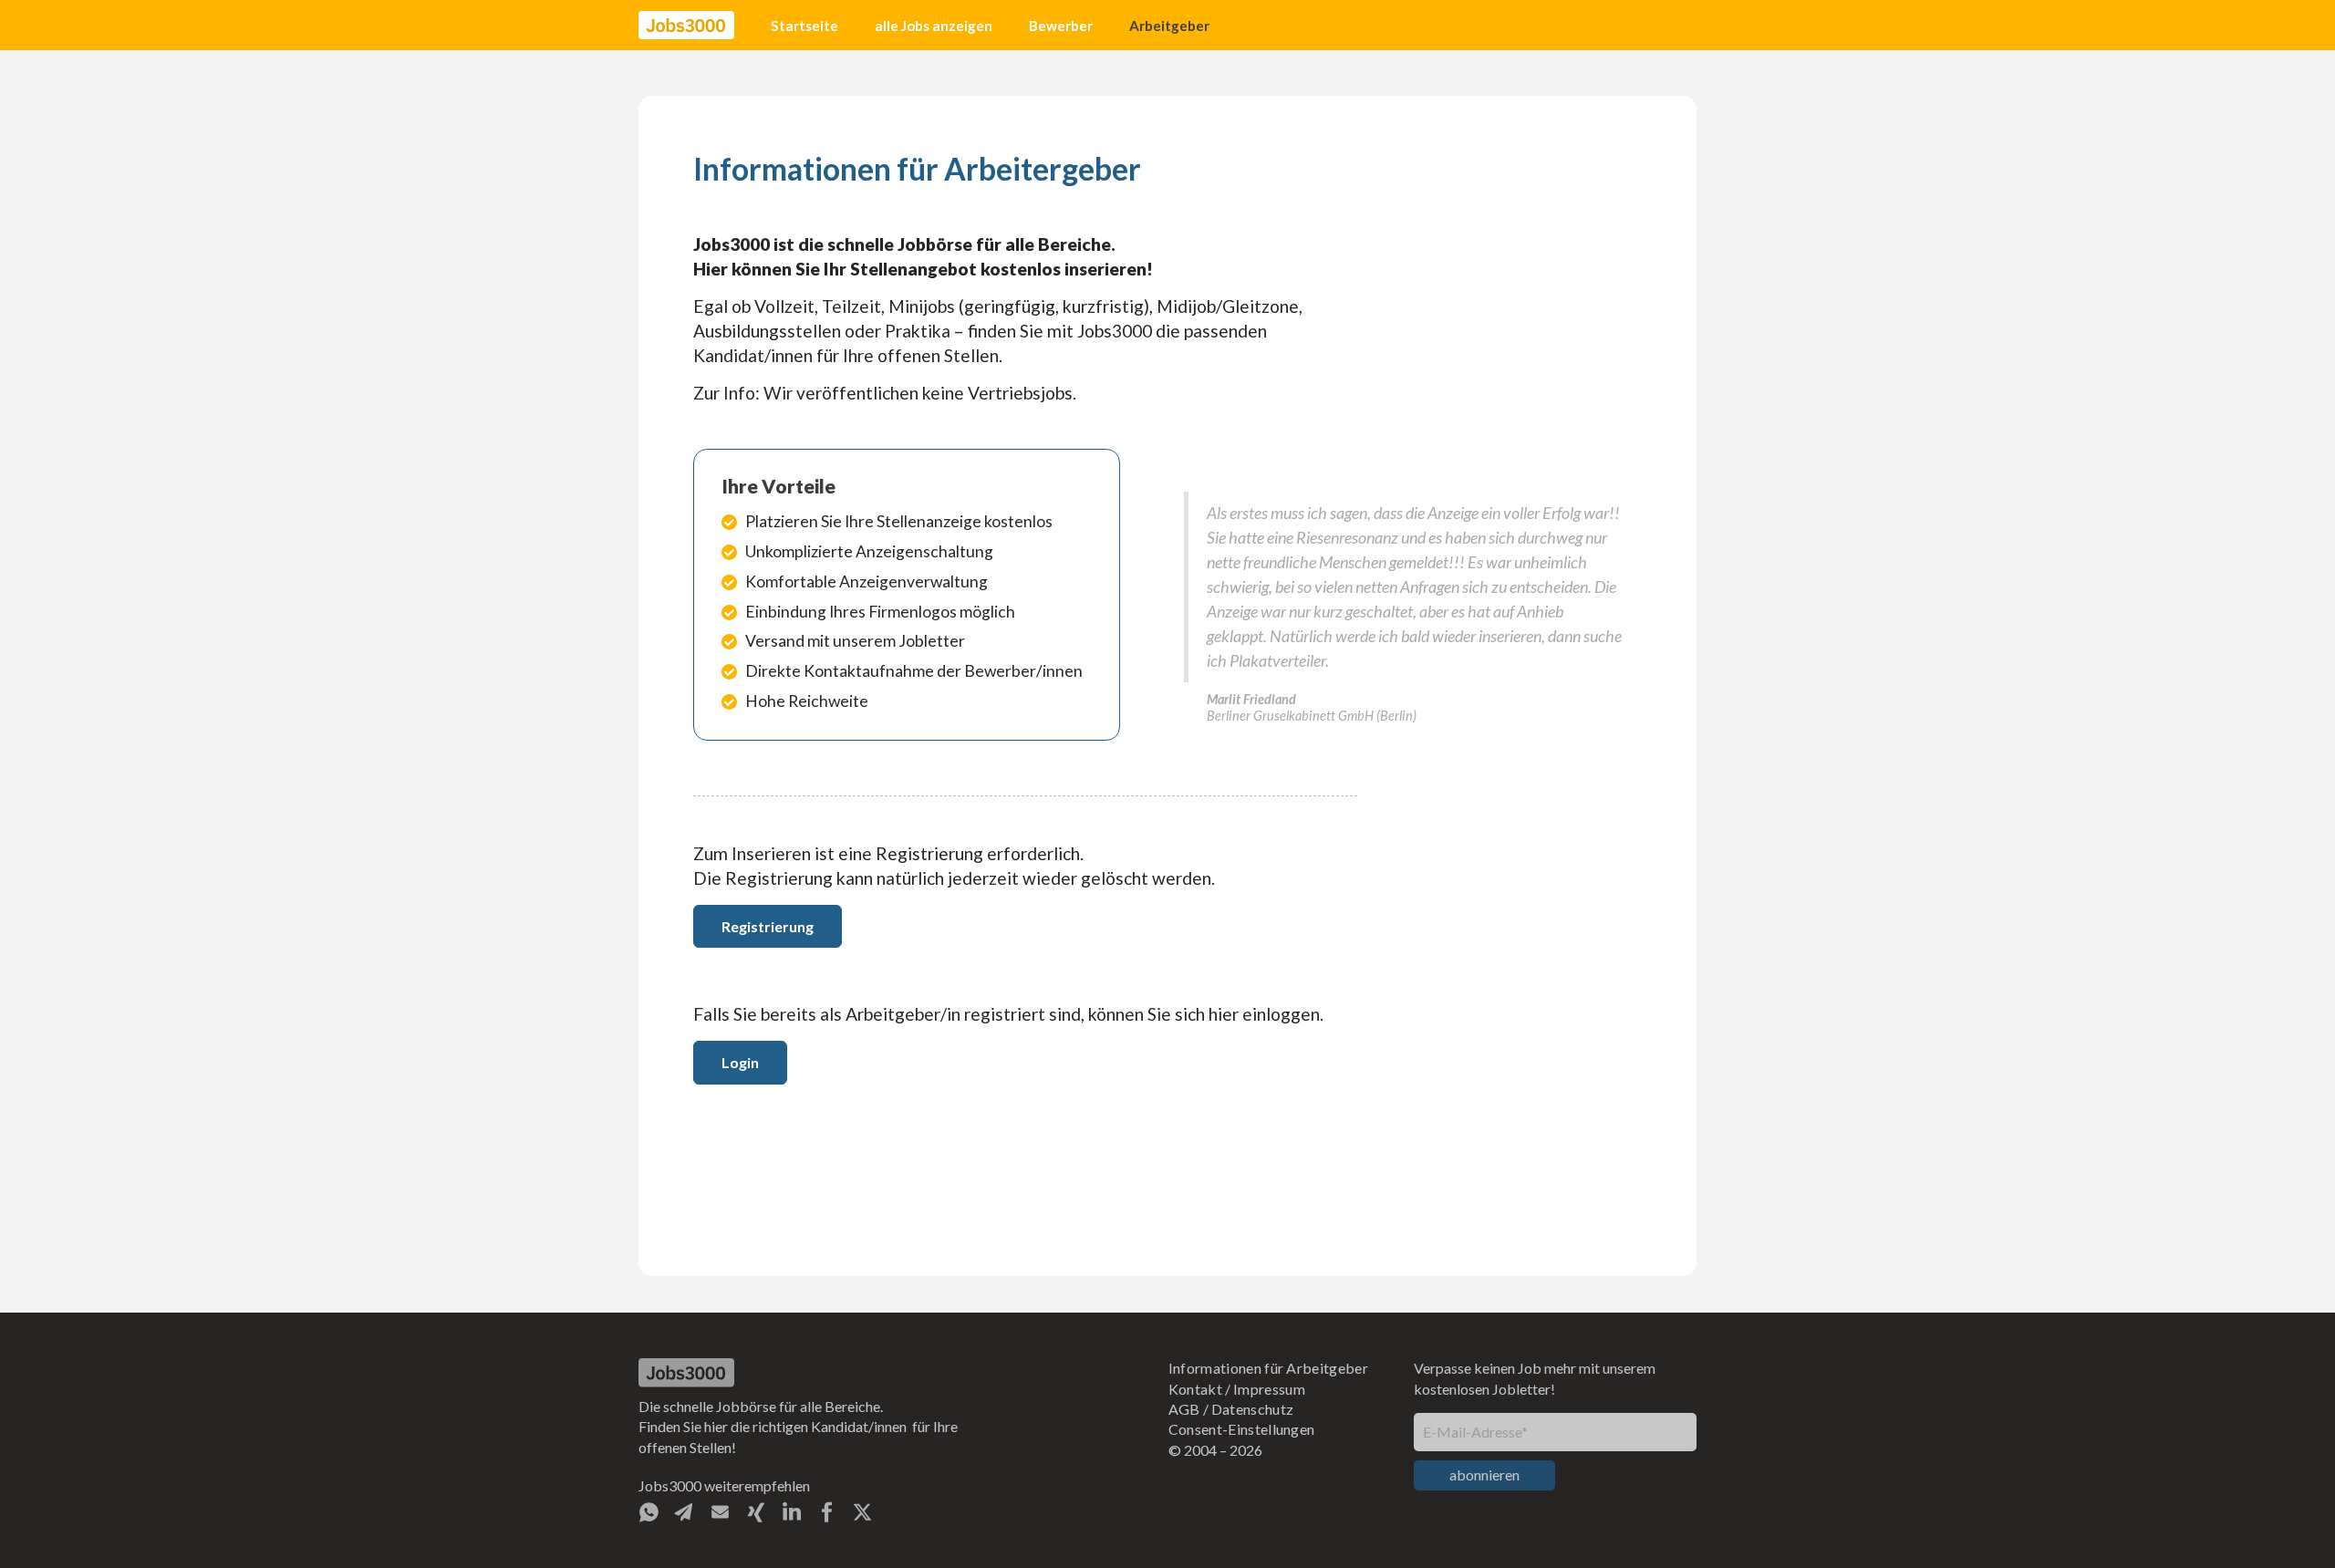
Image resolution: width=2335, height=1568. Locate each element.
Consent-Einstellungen (1242, 1429)
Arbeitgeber (1169, 26)
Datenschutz (1253, 1409)
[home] (686, 26)
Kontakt (1195, 1389)
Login (740, 1062)
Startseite (804, 26)
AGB (1184, 1409)
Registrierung (768, 926)
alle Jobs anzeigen (934, 26)
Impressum (1269, 1389)
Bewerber (1061, 26)
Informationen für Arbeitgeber (1268, 1368)
